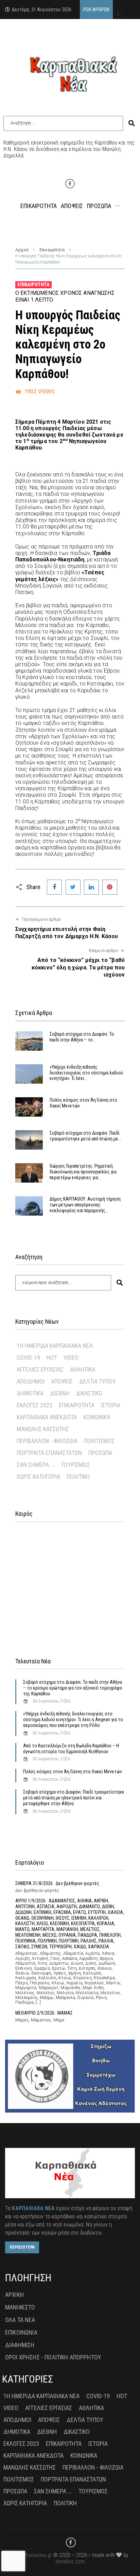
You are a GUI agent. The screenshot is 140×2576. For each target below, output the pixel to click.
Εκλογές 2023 (34, 1405)
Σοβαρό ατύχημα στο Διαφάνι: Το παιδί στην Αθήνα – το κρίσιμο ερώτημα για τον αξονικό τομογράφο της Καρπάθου (73, 1688)
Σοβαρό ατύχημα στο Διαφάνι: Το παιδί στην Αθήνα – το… (82, 1037)
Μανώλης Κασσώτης (43, 1429)
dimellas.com (70, 2562)
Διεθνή (60, 1393)
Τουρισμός (75, 1465)
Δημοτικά (30, 1393)
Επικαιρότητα (52, 250)
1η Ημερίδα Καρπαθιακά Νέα (55, 1346)
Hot (52, 1358)
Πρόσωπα (100, 1453)
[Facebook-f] (70, 184)
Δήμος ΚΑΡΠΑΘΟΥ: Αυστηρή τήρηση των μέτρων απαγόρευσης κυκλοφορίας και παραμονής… (85, 1205)
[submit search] (132, 123)
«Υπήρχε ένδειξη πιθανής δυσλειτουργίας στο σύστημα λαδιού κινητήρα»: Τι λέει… (86, 1073)
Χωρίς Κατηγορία (38, 1477)
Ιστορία (111, 1405)
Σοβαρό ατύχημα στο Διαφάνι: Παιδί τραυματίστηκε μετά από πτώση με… (85, 1136)
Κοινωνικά (97, 1417)
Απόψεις (62, 1381)
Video (71, 1358)
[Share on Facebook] (54, 887)
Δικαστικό (89, 1393)
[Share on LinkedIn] (91, 887)
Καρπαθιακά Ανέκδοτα (47, 1417)
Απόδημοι (31, 1381)
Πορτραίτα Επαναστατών (49, 1453)
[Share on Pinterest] (110, 887)
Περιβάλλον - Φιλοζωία (47, 1441)
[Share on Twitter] (73, 887)
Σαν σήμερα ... (36, 1465)
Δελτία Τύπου (98, 1381)
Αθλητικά (83, 1369)
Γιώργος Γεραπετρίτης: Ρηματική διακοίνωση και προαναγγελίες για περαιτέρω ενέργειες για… (83, 1172)
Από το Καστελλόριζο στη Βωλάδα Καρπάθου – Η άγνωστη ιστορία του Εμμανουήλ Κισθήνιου (71, 1749)
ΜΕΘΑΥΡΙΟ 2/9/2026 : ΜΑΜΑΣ (44, 2013)
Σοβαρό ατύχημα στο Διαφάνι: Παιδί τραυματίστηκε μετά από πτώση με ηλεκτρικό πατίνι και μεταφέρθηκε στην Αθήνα (74, 1798)
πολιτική (78, 1477)
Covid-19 (28, 1358)
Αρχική (22, 250)
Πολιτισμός (99, 1441)
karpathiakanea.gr (32, 2555)
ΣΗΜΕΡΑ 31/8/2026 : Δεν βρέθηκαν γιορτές (57, 1883)
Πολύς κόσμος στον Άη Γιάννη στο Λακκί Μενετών (73, 1772)
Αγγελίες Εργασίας (40, 1369)
